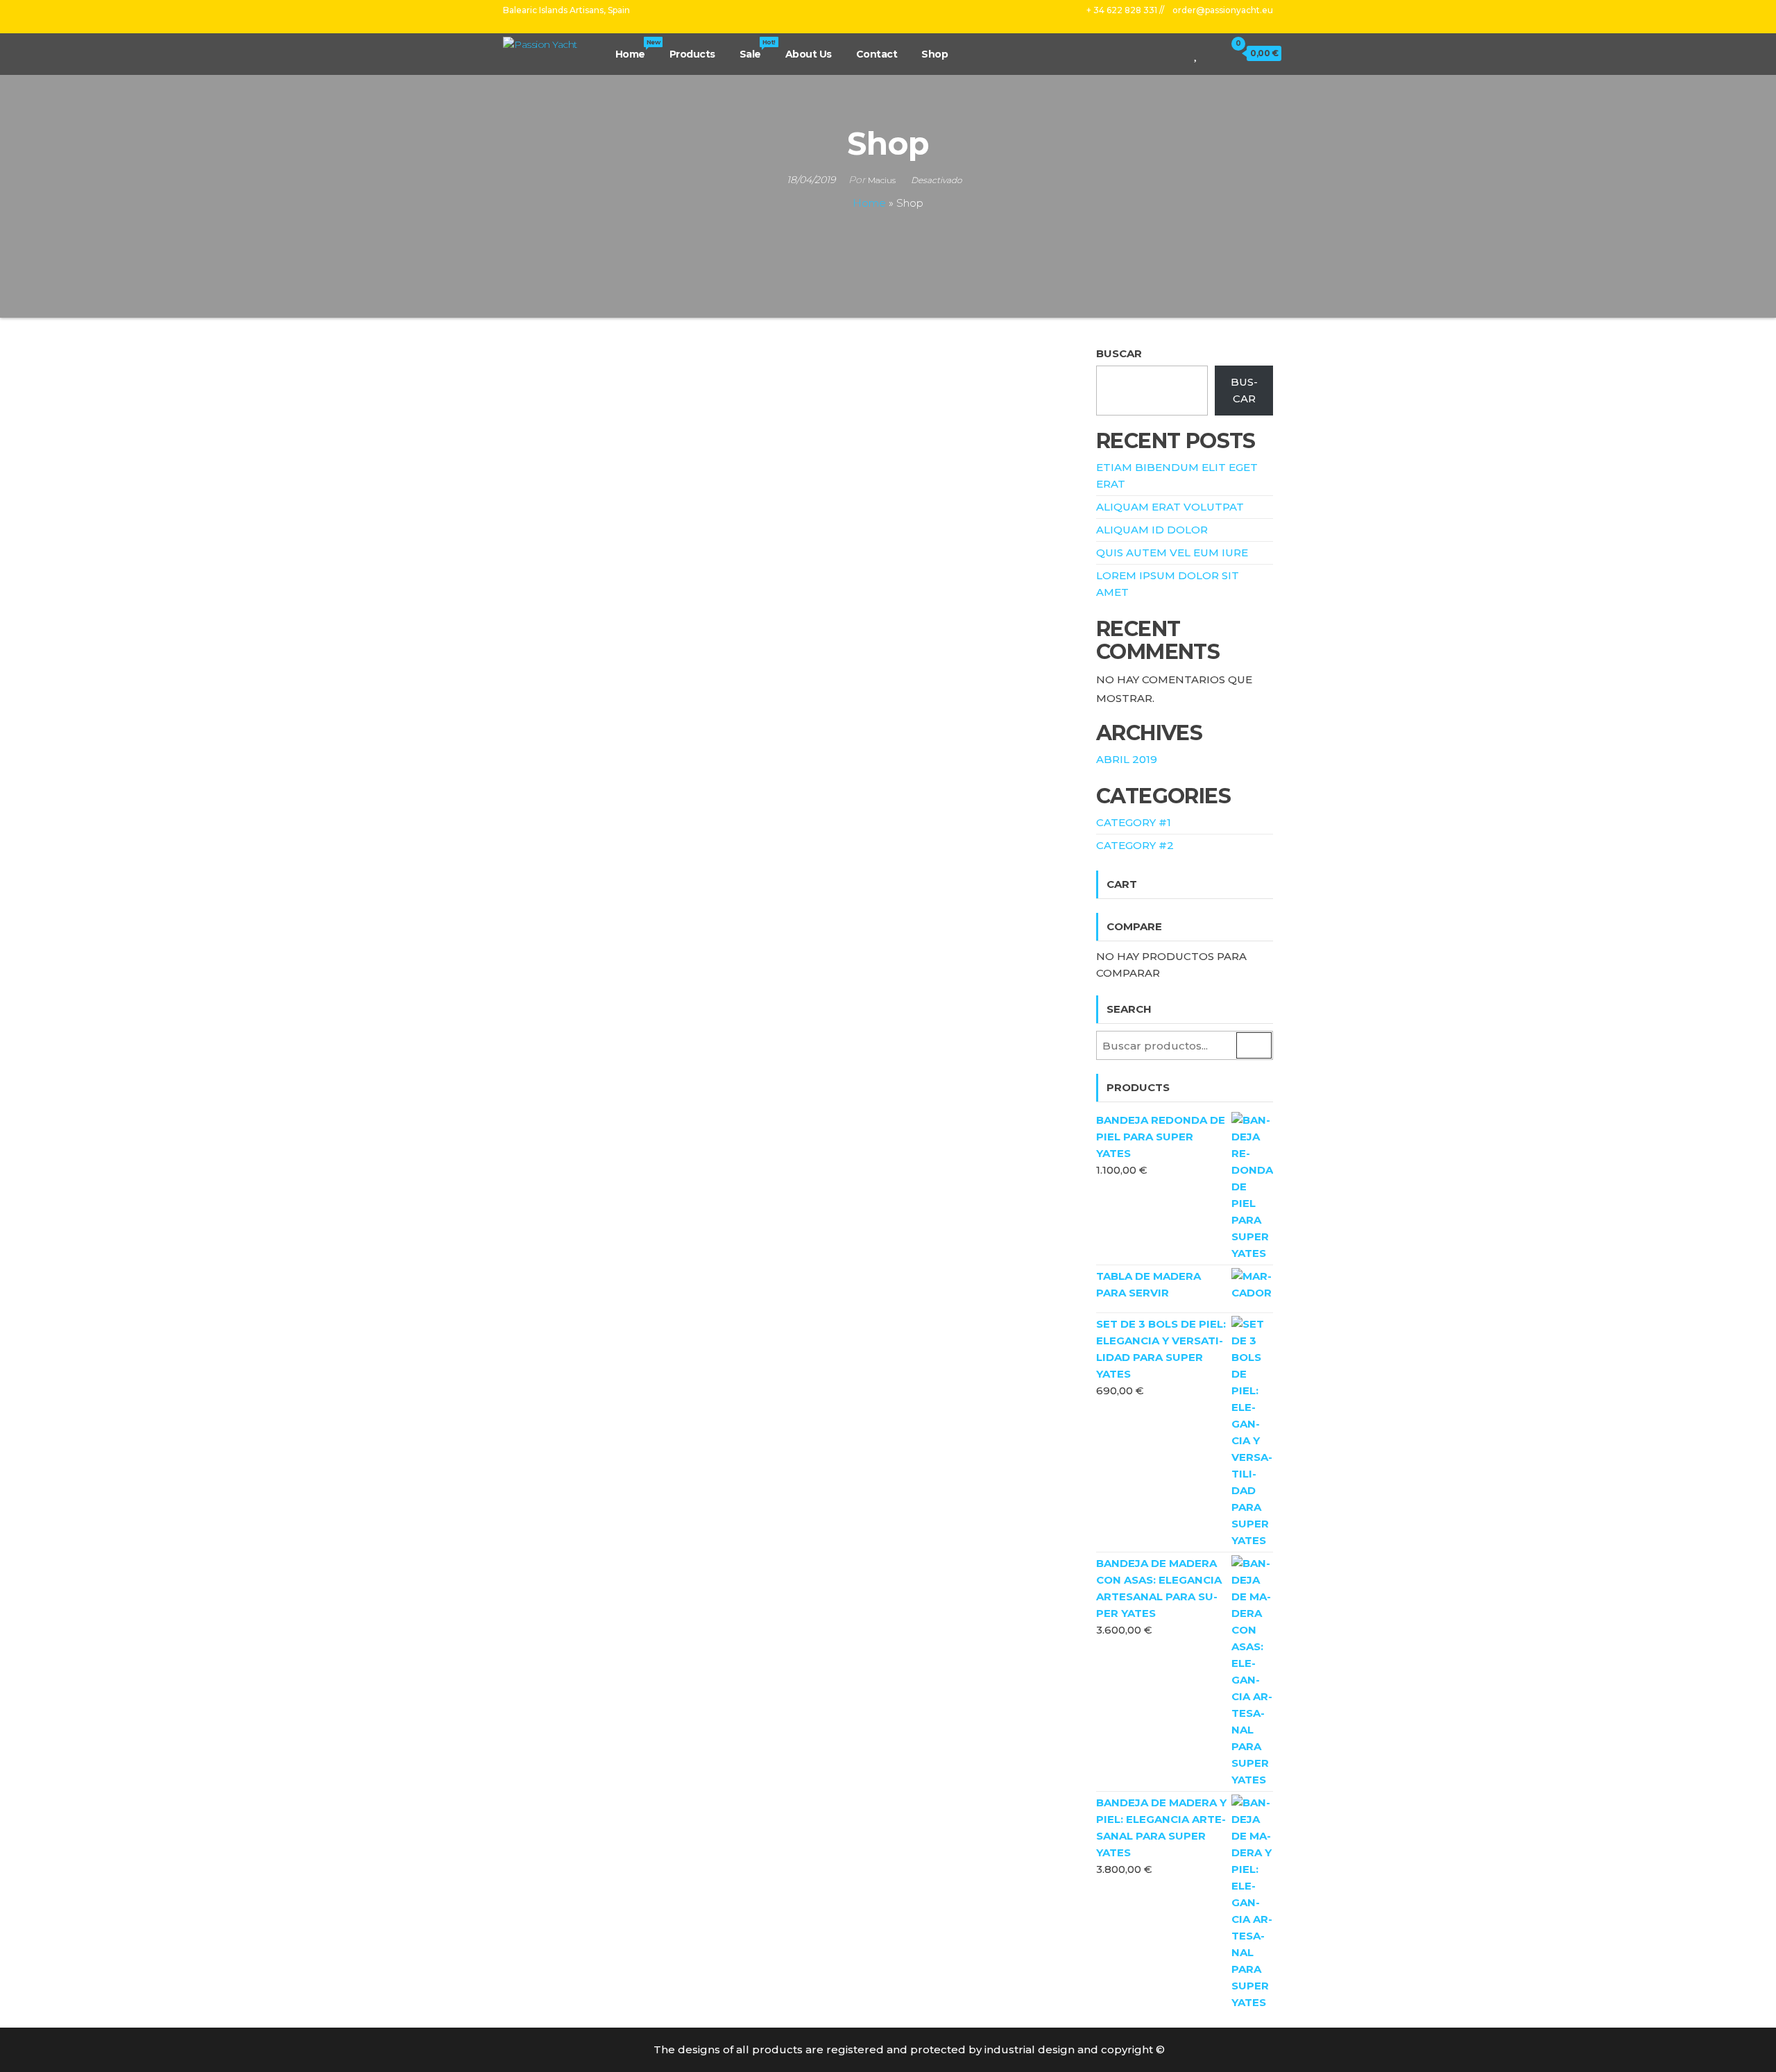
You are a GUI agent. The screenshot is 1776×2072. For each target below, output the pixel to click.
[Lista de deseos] (1196, 53)
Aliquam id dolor (1152, 530)
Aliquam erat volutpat (1170, 507)
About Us (809, 54)
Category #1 (1134, 822)
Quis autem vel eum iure (1172, 553)
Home (637, 49)
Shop (934, 54)
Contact (877, 54)
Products (692, 54)
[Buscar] (1163, 53)
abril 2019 (1127, 759)
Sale (757, 49)
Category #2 (1135, 845)
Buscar (1119, 353)
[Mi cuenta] (1212, 53)
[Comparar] (1182, 53)
